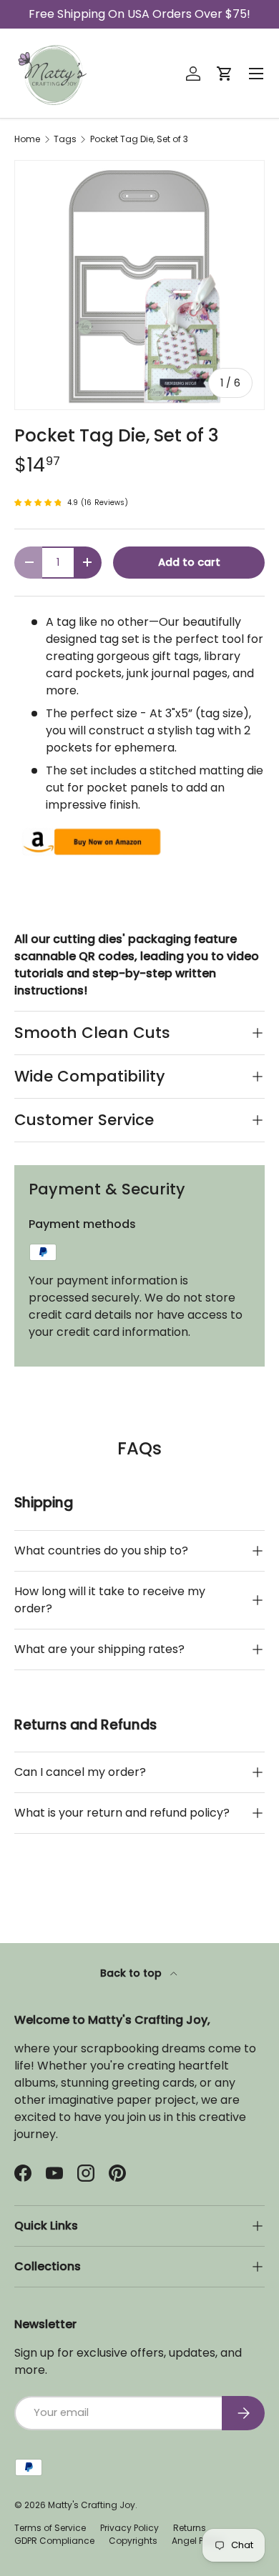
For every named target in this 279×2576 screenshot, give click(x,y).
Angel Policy (198, 2541)
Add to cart (189, 562)
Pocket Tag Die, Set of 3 (139, 139)
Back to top (132, 1973)
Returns (190, 2528)
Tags (65, 139)
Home (27, 139)
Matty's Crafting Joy (92, 2505)
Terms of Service (50, 2528)
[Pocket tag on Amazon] (90, 833)
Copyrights (133, 2541)
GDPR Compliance (54, 2541)
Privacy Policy (129, 2528)
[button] (225, 74)
